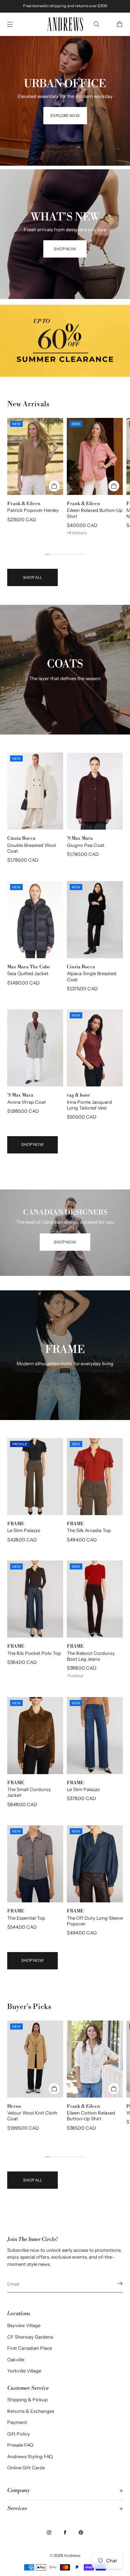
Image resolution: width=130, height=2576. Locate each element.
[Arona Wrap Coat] (35, 1048)
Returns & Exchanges (31, 2411)
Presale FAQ (20, 2445)
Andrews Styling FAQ (30, 2456)
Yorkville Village (24, 2371)
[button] (96, 24)
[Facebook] (65, 2532)
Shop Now (32, 1144)
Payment (17, 2422)
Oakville (16, 2360)
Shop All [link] (33, 577)
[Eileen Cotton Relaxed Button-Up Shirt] (95, 2059)
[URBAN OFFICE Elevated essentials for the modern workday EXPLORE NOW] (65, 45)
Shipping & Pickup (27, 2399)
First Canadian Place (30, 2348)
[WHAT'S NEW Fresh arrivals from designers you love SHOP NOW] (65, 178)
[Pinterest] (81, 2532)
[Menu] (16, 24)
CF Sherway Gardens (30, 2337)
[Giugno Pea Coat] (95, 791)
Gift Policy (19, 2434)
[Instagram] (49, 2532)
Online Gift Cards (26, 2468)
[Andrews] (65, 24)
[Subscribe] (114, 2283)
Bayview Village (24, 2325)
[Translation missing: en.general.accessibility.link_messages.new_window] (65, 341)
